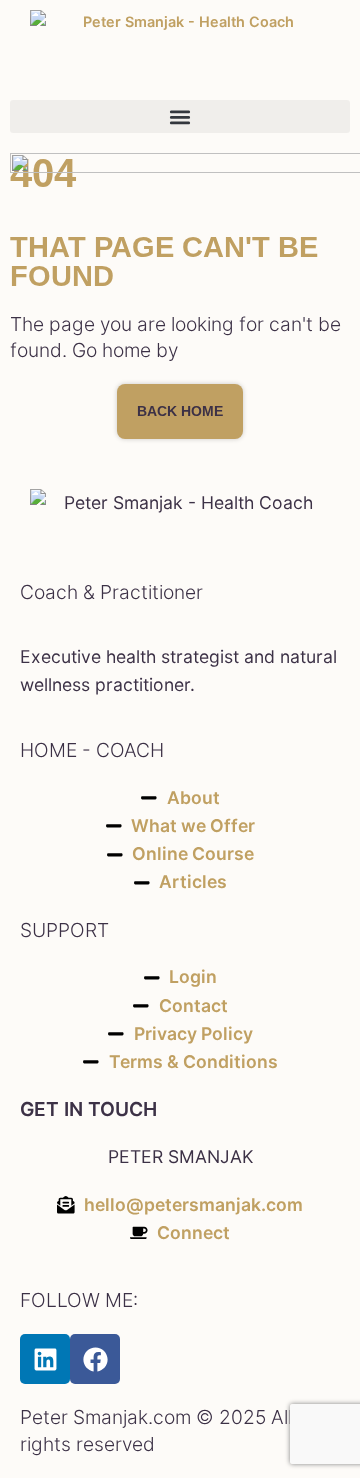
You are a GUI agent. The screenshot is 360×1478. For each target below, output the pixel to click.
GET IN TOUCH (88, 1109)
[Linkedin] (45, 1359)
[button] (180, 116)
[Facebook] (95, 1359)
